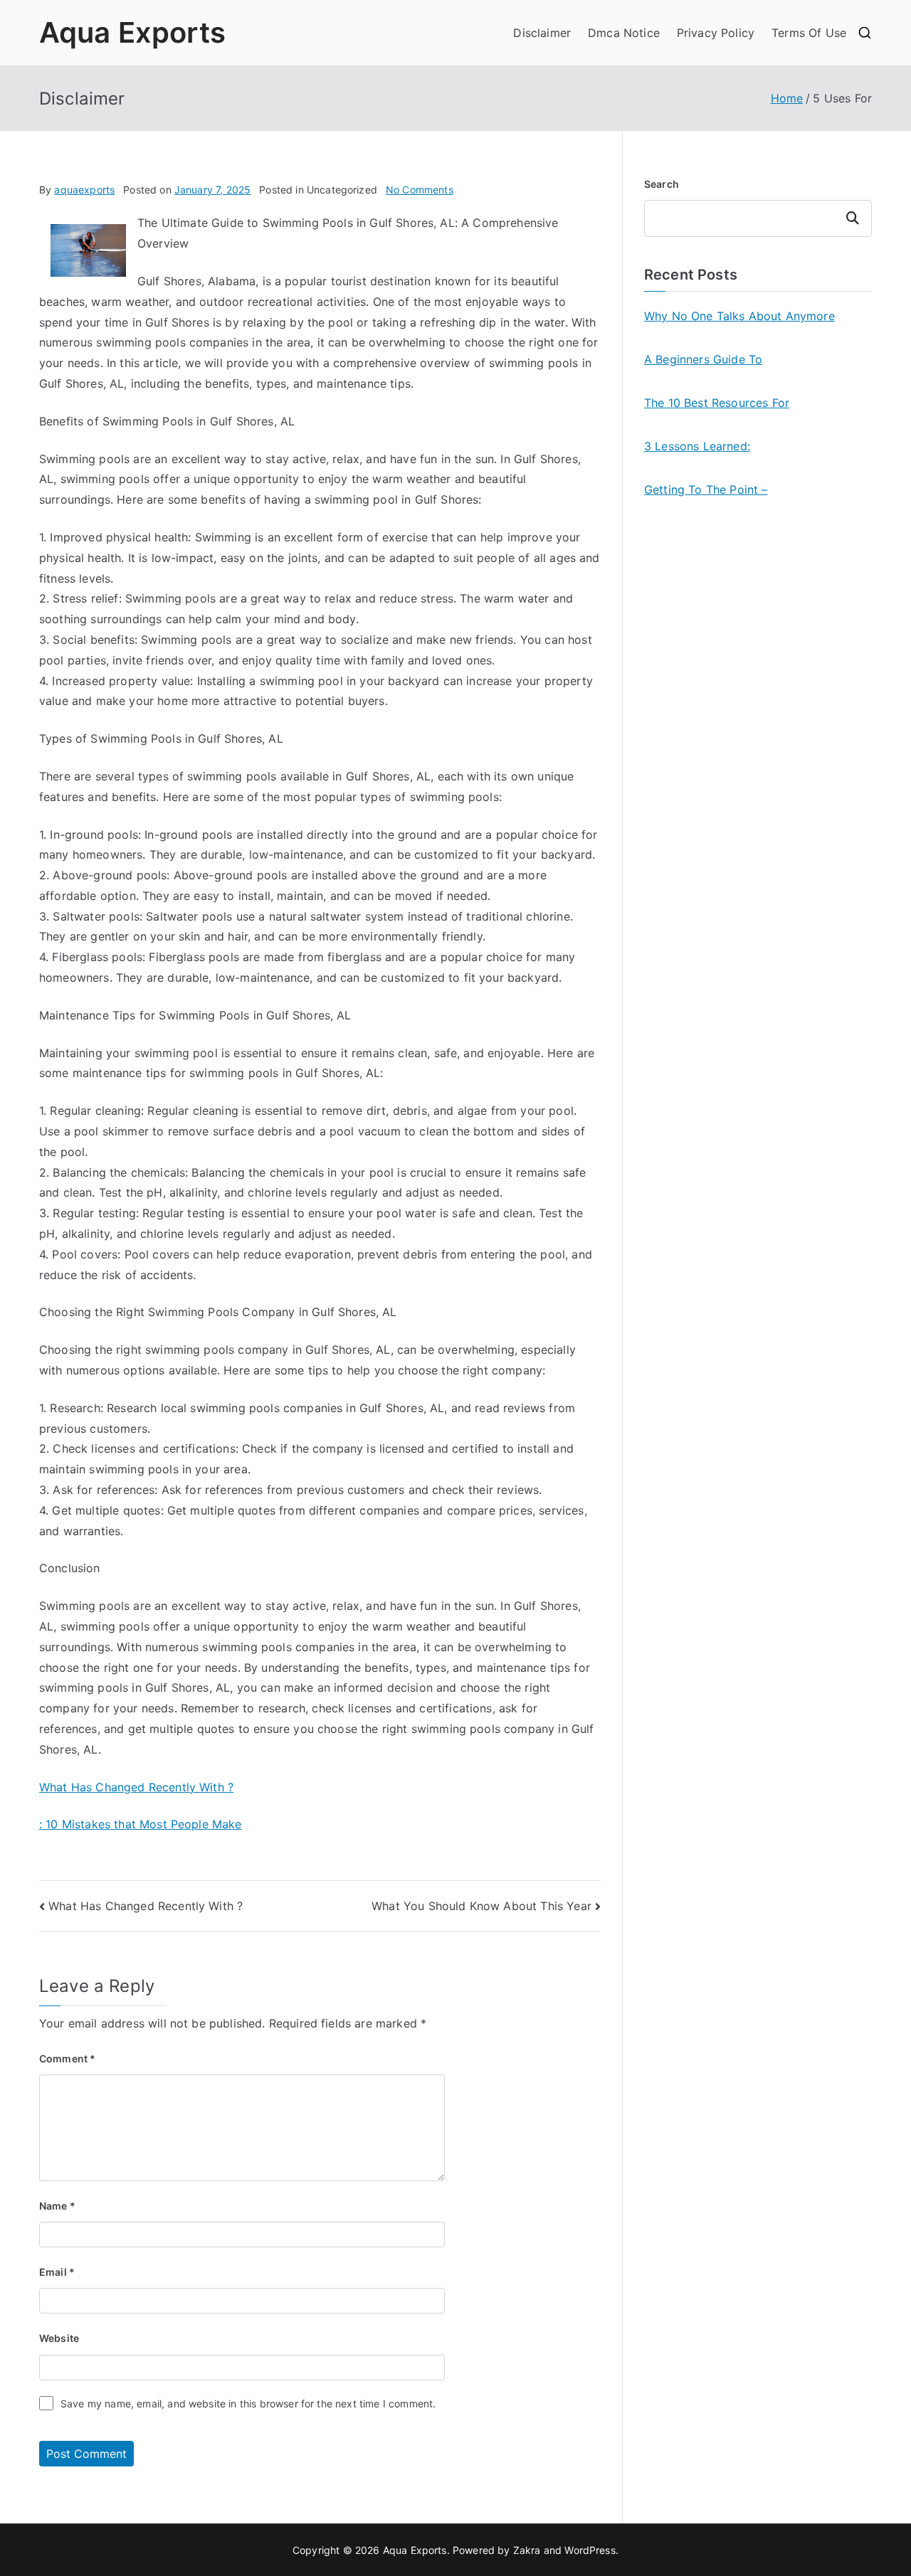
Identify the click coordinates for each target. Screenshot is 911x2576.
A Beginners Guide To (703, 359)
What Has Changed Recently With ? (136, 1787)
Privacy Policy (716, 33)
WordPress (590, 2550)
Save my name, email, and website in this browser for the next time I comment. (248, 2403)
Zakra (527, 2550)
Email (57, 2272)
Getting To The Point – (706, 489)
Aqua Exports (132, 32)
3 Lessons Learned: (697, 446)
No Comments (420, 190)
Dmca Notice (624, 33)
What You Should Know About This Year (481, 1906)
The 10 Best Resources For (717, 403)
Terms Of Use (809, 33)
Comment (67, 2058)
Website (59, 2338)
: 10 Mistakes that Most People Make (141, 1824)
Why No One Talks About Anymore (739, 316)
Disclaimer (542, 33)
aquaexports (84, 190)
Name (57, 2206)
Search (662, 184)
